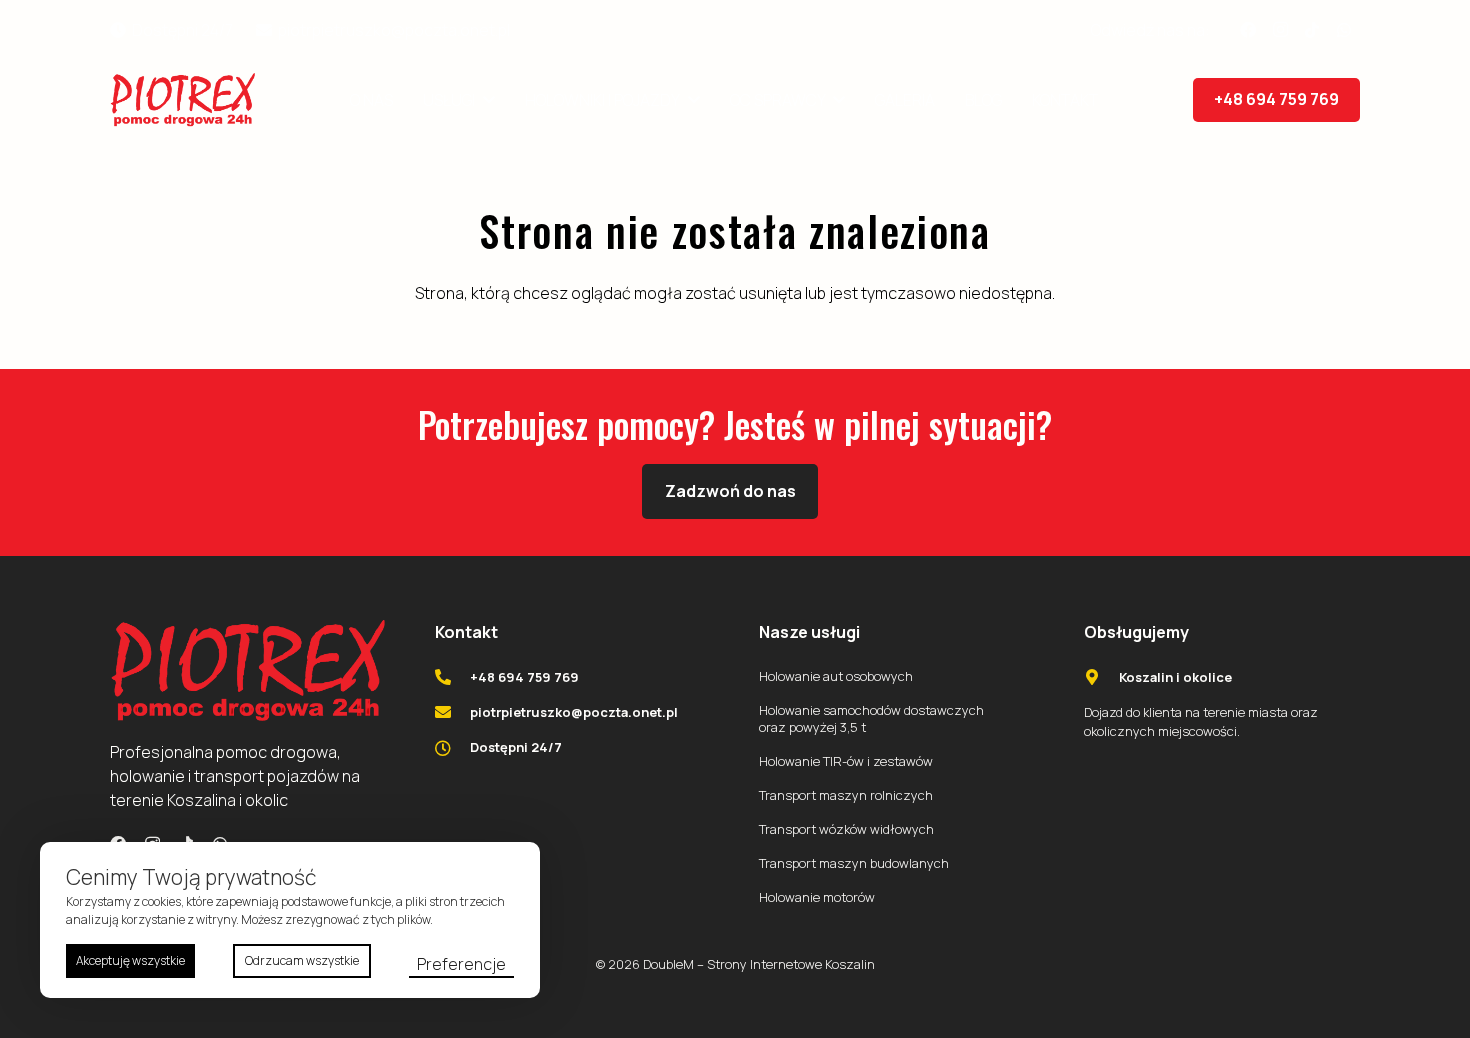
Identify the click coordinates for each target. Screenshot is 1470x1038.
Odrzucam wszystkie (302, 960)
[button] (485, 100)
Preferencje (461, 964)
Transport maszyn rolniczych (846, 795)
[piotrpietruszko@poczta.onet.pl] (453, 712)
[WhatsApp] (1344, 30)
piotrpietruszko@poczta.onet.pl (574, 712)
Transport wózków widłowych (846, 829)
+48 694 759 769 (524, 677)
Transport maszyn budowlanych (854, 863)
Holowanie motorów (817, 897)
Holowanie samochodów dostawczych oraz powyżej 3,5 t (871, 719)
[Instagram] (1280, 30)
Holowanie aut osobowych (836, 676)
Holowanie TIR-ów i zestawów (846, 761)
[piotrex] (183, 100)
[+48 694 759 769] (453, 677)
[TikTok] (1312, 30)
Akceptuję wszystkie (130, 960)
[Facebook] (1248, 30)
